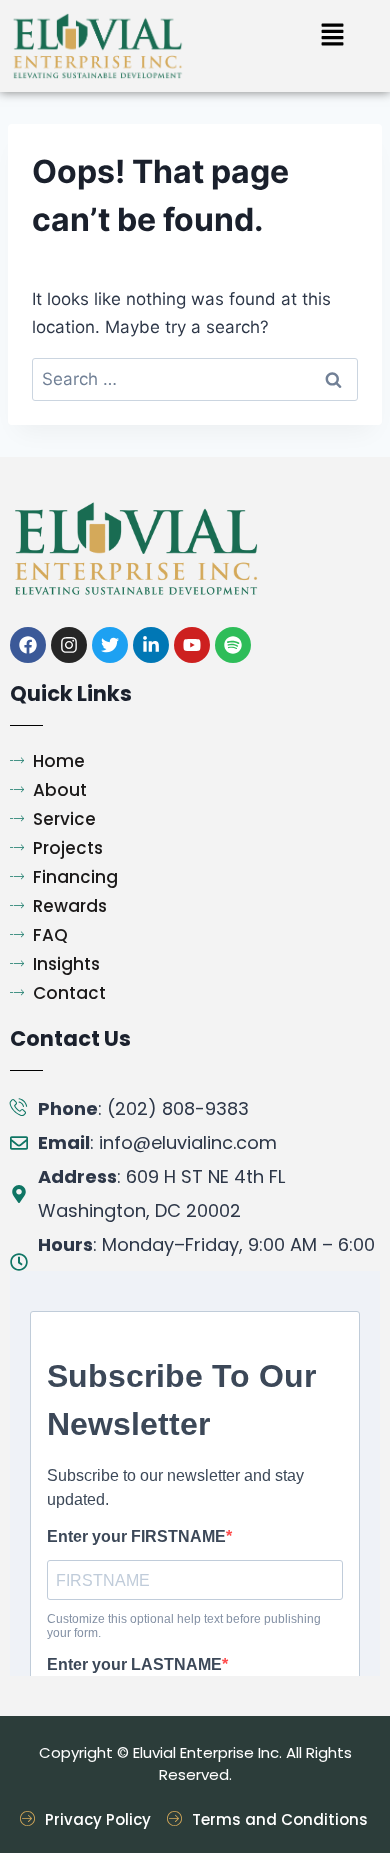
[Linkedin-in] (151, 645)
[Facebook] (28, 645)
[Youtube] (192, 645)
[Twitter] (110, 645)
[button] (332, 35)
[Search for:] (195, 379)
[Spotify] (233, 645)
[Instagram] (69, 645)
